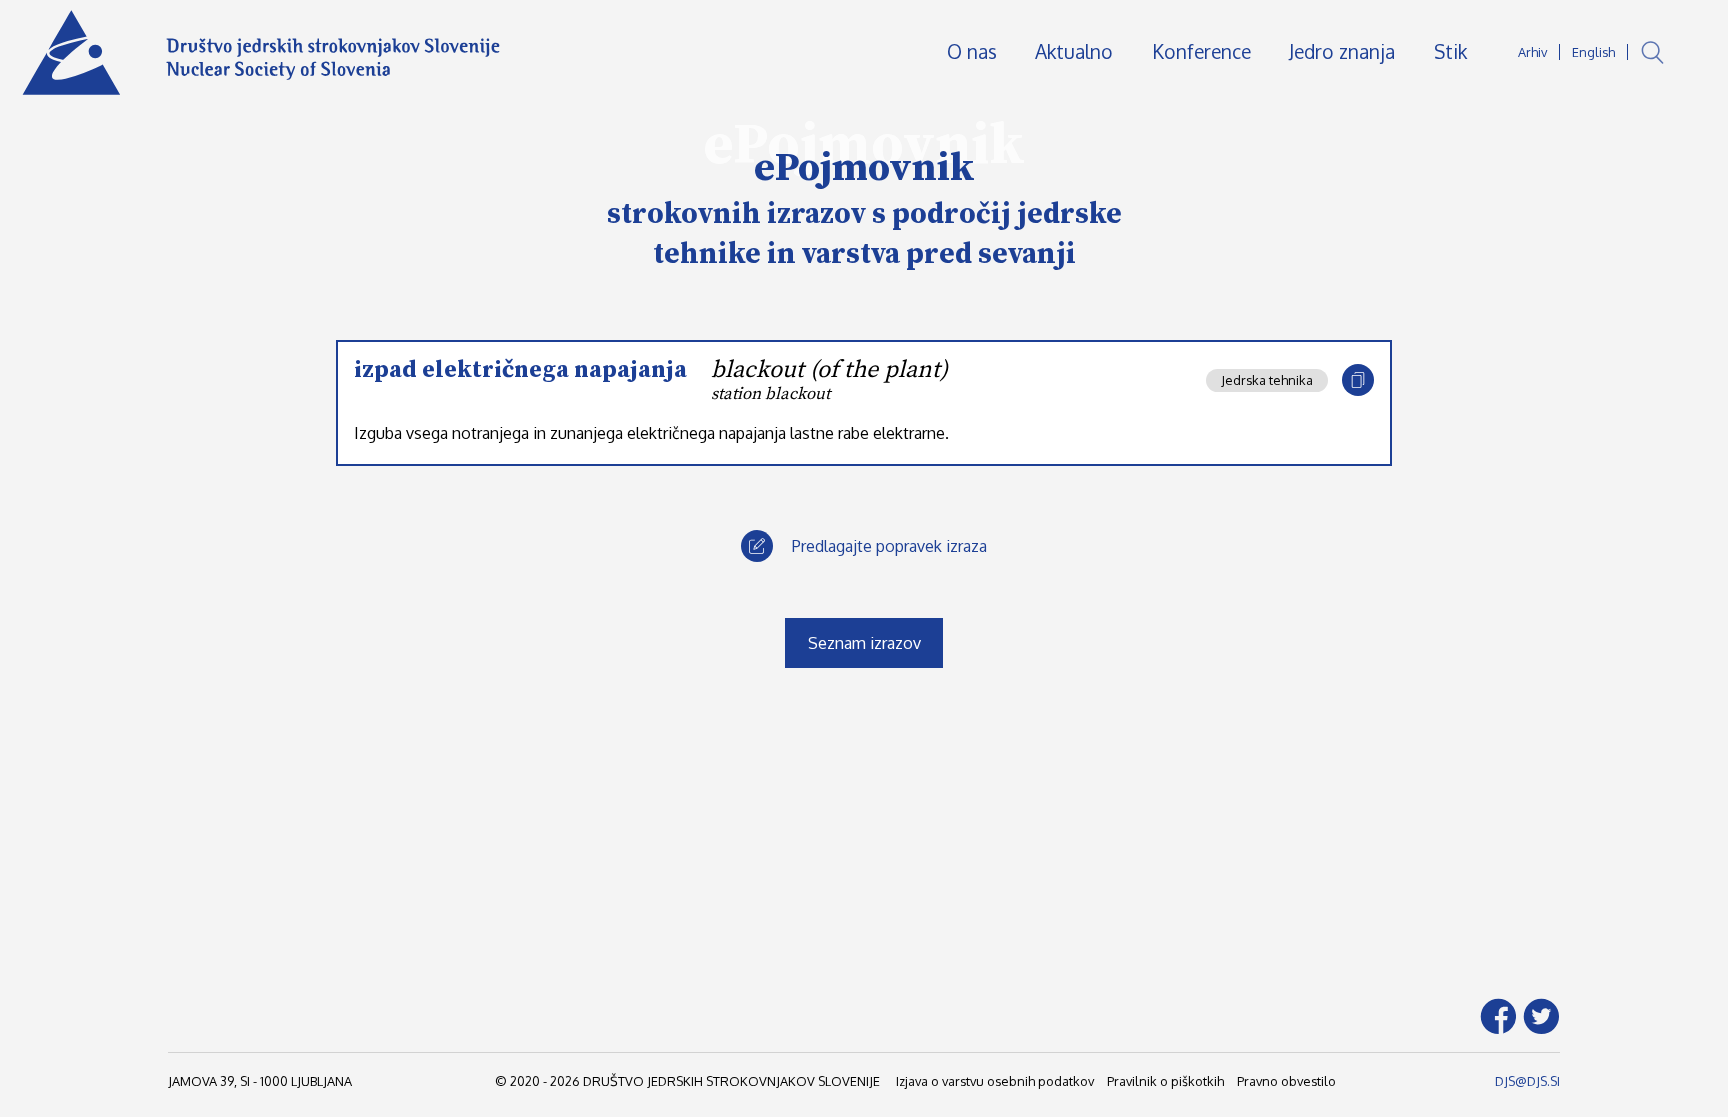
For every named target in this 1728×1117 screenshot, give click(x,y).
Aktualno (1074, 51)
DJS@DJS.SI (1527, 1081)
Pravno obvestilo (1286, 1081)
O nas (972, 51)
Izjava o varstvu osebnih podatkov (995, 1081)
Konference (1201, 51)
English (1593, 52)
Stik (1450, 51)
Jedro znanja (1342, 51)
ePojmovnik (864, 168)
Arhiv (1532, 52)
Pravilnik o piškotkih (1165, 1081)
